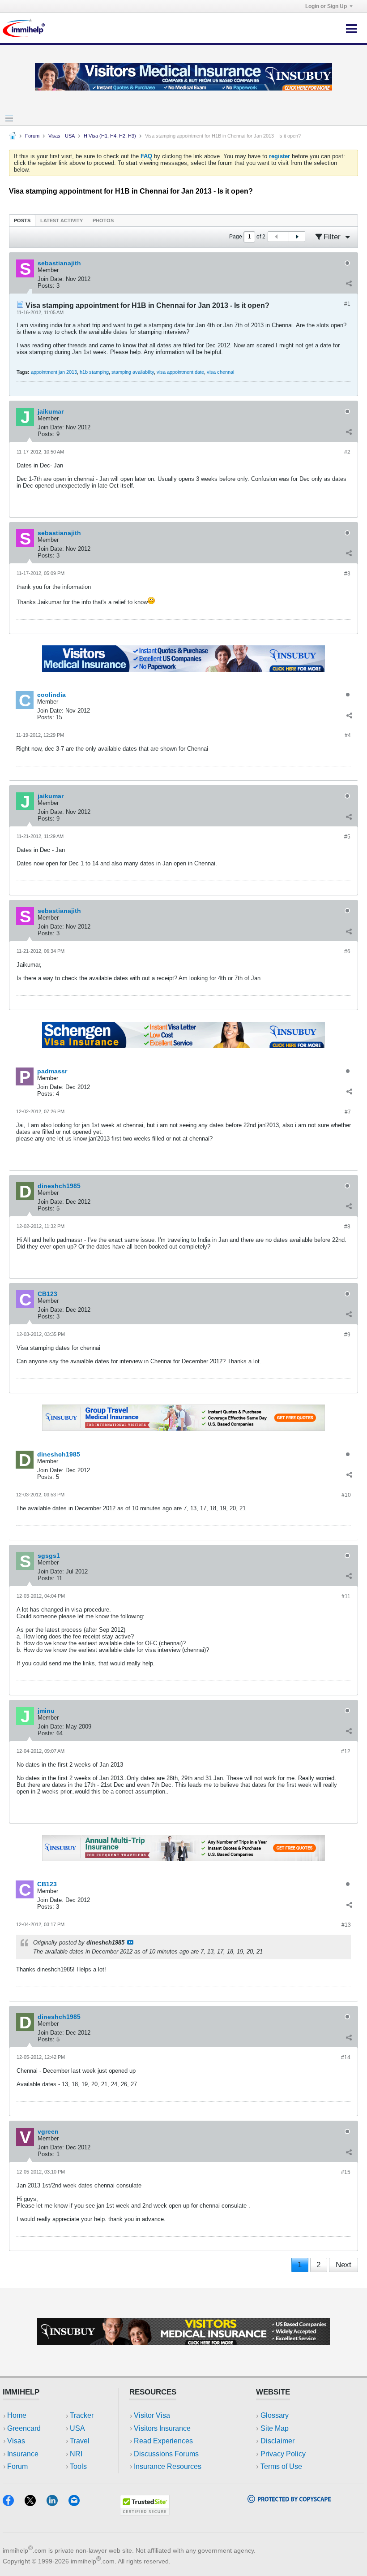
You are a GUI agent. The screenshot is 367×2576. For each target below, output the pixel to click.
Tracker (82, 2415)
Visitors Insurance (162, 2428)
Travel (80, 2441)
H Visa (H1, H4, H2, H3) (110, 136)
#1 (347, 304)
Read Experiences (163, 2441)
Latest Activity (62, 220)
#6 (347, 951)
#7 (348, 1112)
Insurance (23, 2454)
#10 (346, 1495)
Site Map (275, 2428)
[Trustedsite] (145, 2513)
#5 (347, 837)
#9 (347, 1335)
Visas (16, 2441)
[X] (36, 2503)
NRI (76, 2454)
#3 (347, 574)
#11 (346, 1596)
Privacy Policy (283, 2454)
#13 (346, 1925)
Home (17, 2415)
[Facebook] (14, 2503)
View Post (130, 1942)
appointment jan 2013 (54, 372)
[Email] (78, 2503)
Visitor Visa (152, 2415)
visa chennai (220, 372)
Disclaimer (277, 2441)
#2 (347, 452)
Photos (103, 220)
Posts (22, 220)
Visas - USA (62, 136)
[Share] (349, 284)
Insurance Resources (168, 2466)
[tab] (22, 220)
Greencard (24, 2428)
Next (344, 2265)
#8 (347, 1227)
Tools (78, 2466)
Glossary (275, 2415)
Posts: (46, 286)
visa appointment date (180, 372)
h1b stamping (94, 372)
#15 (346, 2172)
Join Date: (51, 279)
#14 (346, 2057)
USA (77, 2428)
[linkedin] (58, 2503)
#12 (346, 1751)
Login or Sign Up (326, 6)
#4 (348, 735)
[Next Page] (297, 237)
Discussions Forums (166, 2454)
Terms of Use (281, 2466)
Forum (32, 136)
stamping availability (133, 372)
